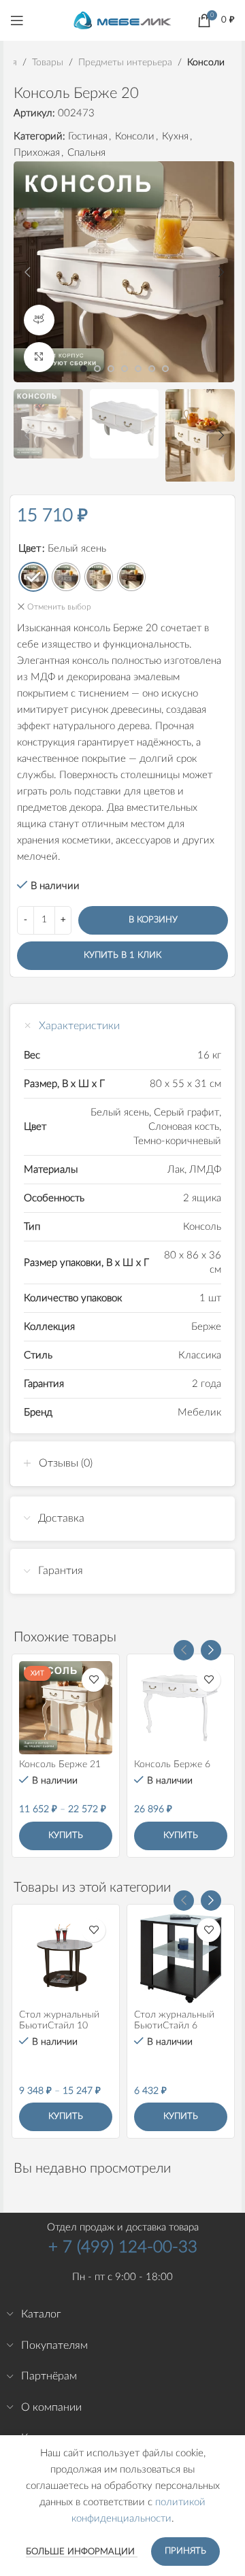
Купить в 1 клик (122, 955)
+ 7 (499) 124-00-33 (123, 2247)
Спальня (86, 153)
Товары (48, 63)
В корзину (153, 920)
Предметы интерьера (125, 63)
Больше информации (82, 2552)
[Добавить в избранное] (94, 1680)
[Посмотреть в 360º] (39, 320)
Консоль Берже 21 (60, 1764)
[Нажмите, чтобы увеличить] (39, 357)
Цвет (30, 549)
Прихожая (37, 153)
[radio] (33, 577)
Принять (185, 2551)
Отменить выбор (59, 607)
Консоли (206, 63)
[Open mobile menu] (17, 20)
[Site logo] (122, 20)
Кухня (175, 136)
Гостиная (88, 136)
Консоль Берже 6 (172, 1764)
